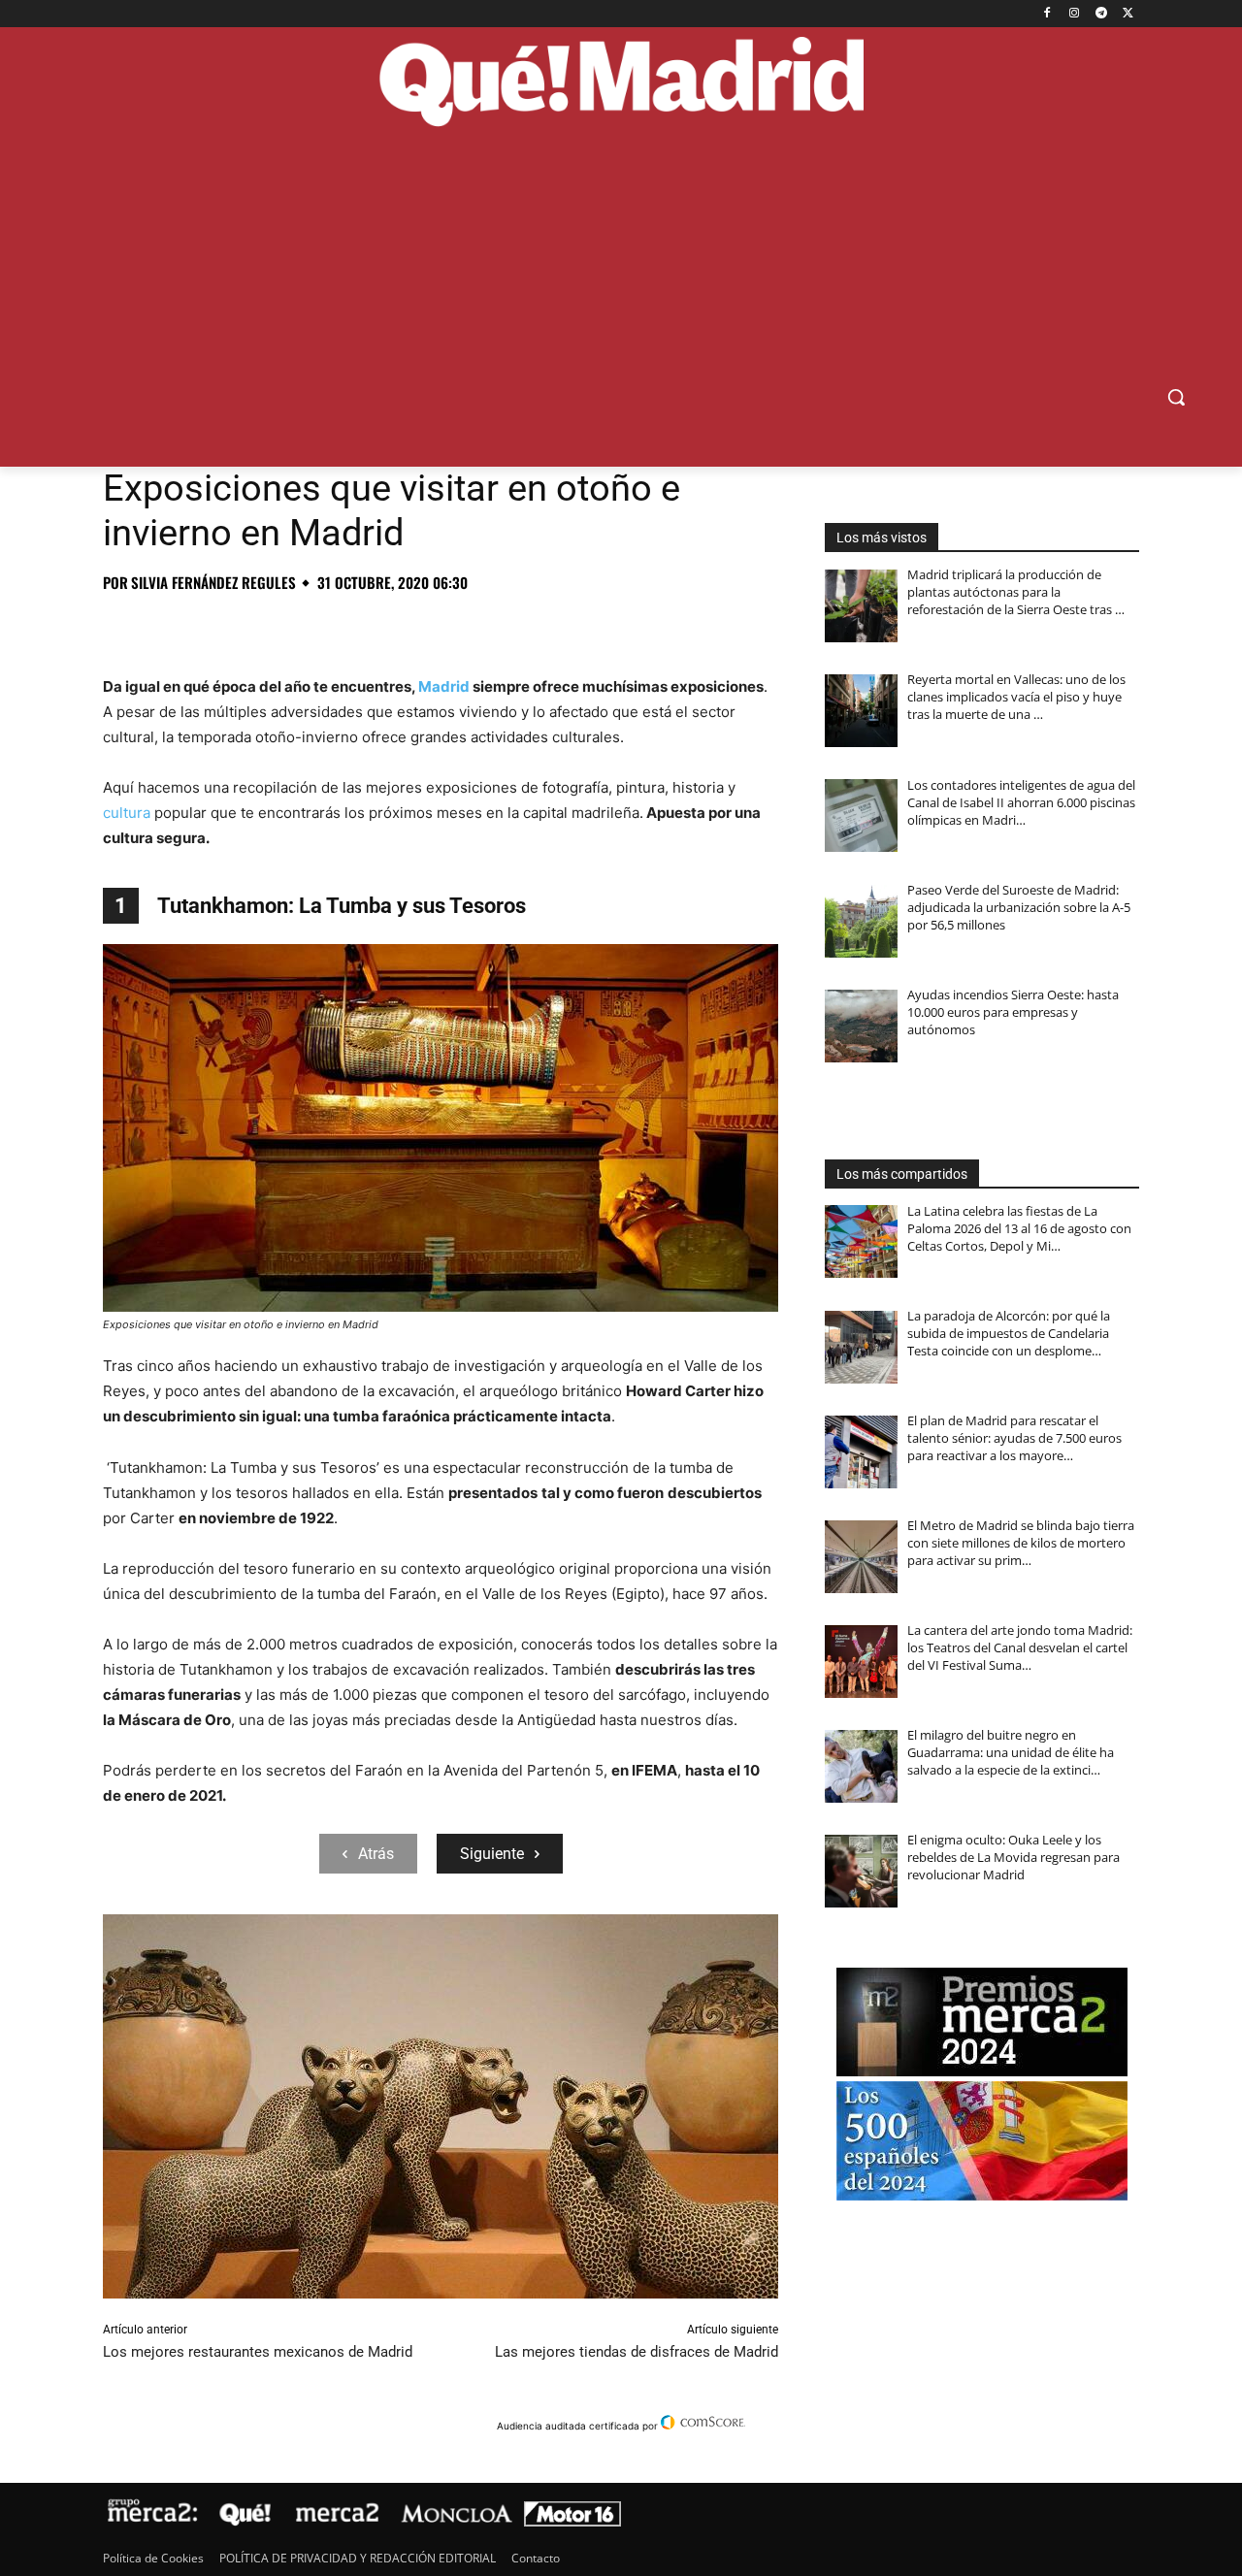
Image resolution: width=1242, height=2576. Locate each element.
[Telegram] (1101, 14)
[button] (1176, 397)
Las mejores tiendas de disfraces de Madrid (637, 2352)
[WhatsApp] (256, 626)
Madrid (444, 686)
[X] (1128, 14)
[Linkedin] (345, 626)
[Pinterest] (212, 626)
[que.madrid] (621, 84)
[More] (436, 626)
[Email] (390, 626)
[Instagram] (1075, 14)
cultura (127, 813)
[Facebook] (1047, 14)
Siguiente (492, 1854)
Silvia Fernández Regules (213, 583)
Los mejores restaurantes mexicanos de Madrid (258, 2352)
